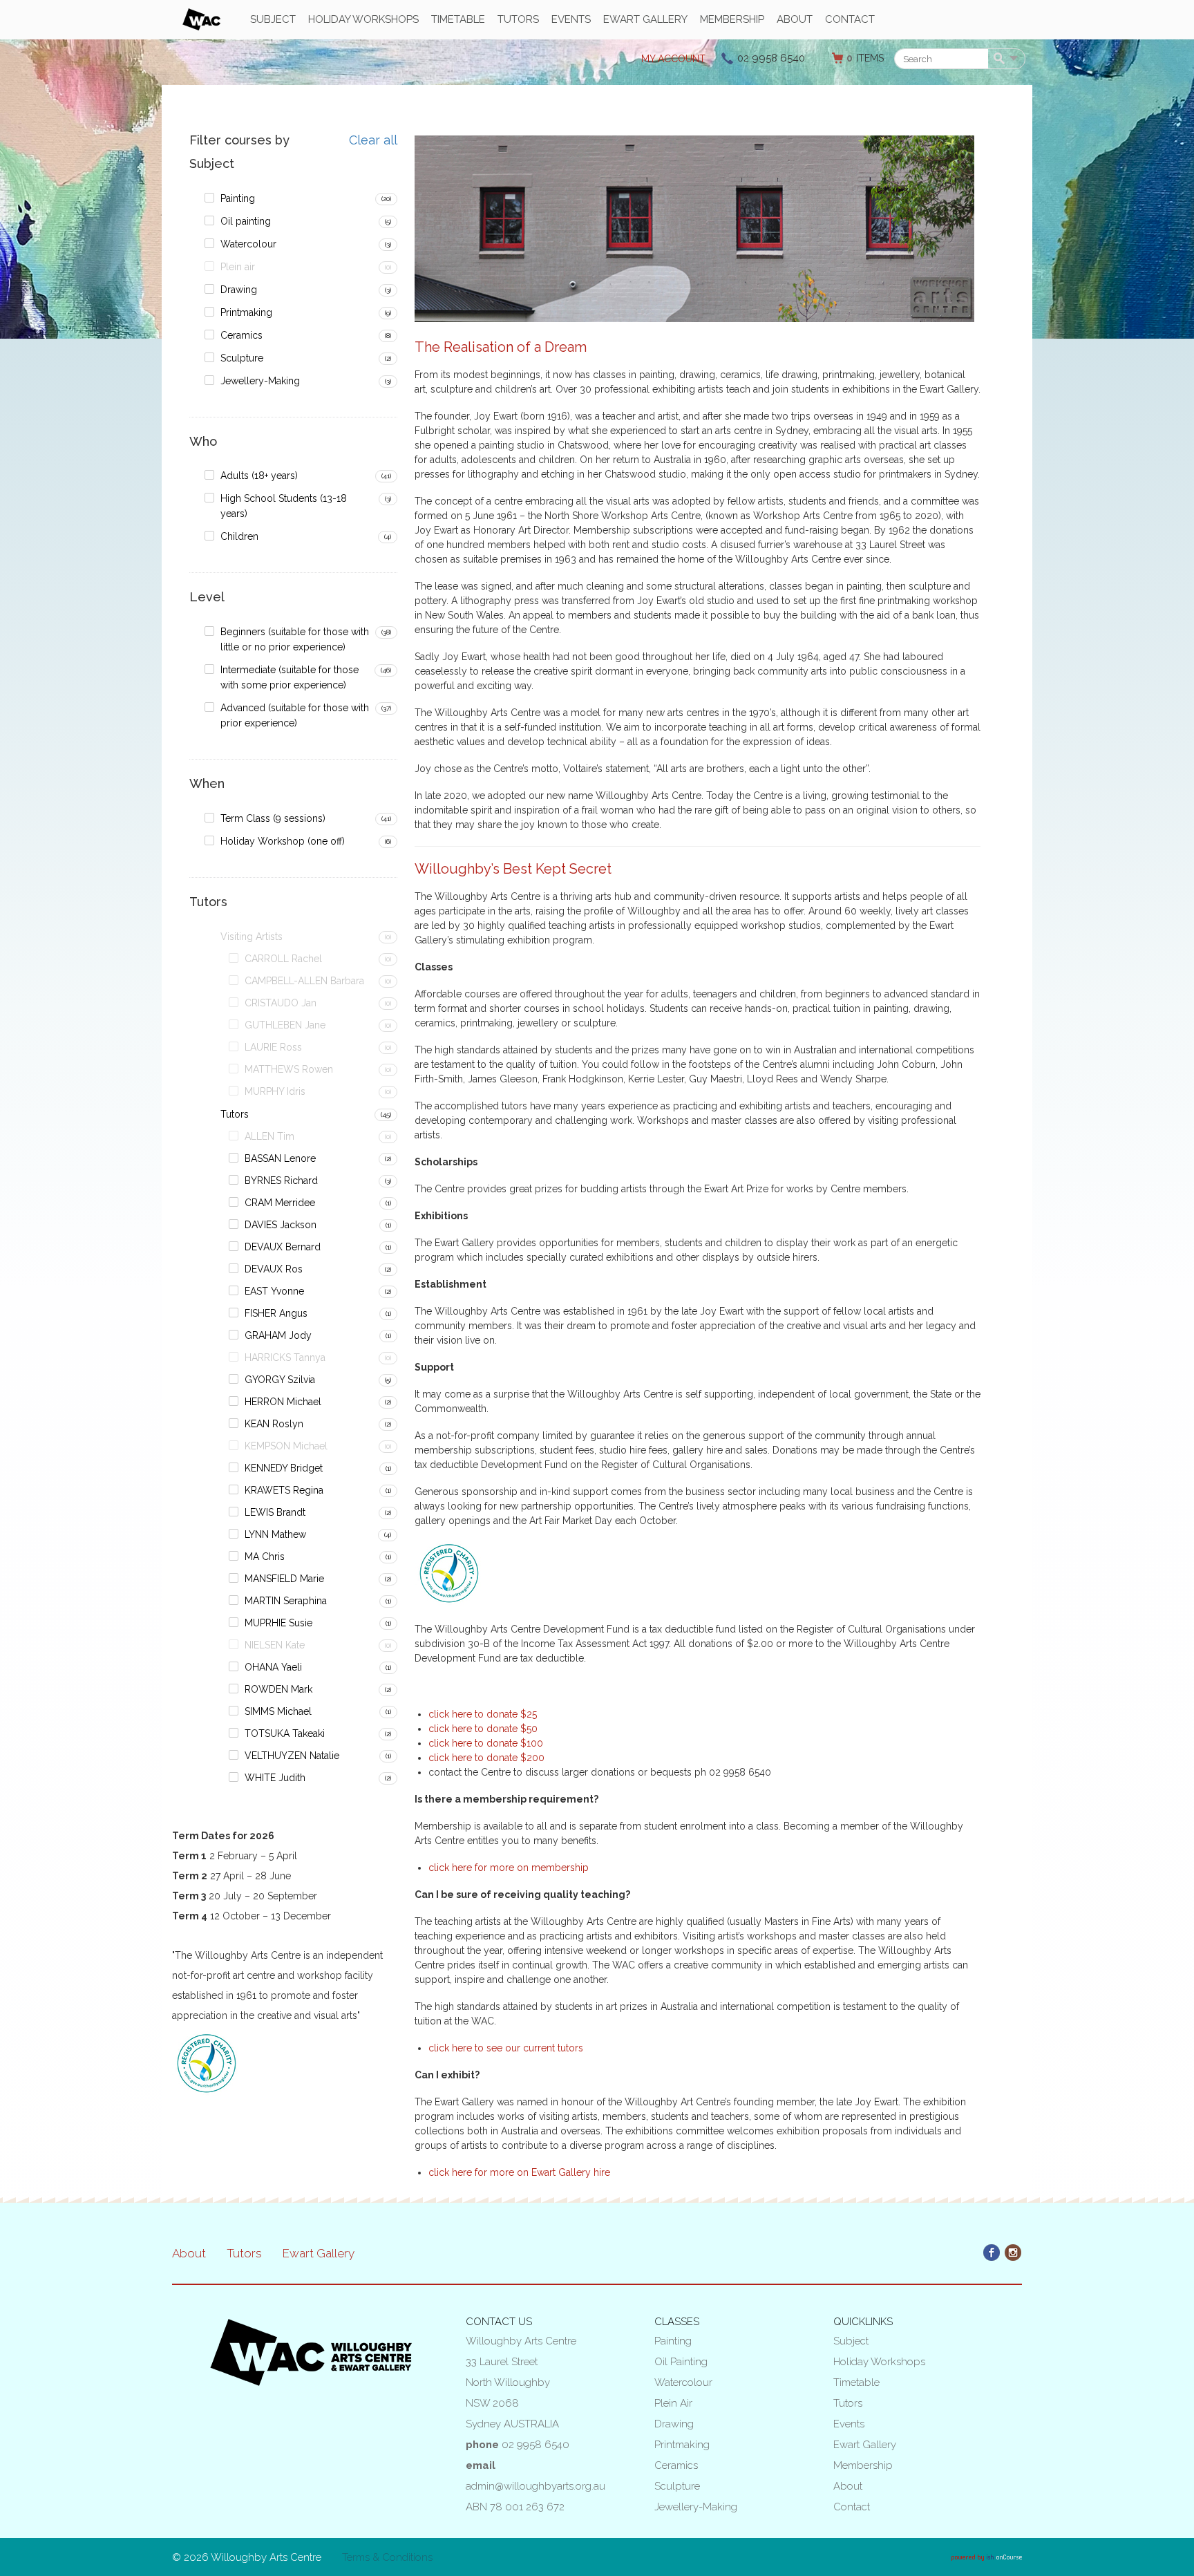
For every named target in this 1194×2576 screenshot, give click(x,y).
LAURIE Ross (273, 1047)
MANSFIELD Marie (284, 1579)
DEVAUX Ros (274, 1269)
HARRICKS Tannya (285, 1357)
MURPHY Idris (275, 1091)
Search (1002, 59)
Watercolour (248, 244)
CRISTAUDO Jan (281, 1003)
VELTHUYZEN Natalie (292, 1756)
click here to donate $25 (483, 1714)
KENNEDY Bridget (284, 1468)
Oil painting (246, 221)
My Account (673, 59)
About (795, 19)
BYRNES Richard (281, 1181)
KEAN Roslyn (274, 1424)
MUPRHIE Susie (278, 1623)
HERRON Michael (283, 1402)
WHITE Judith (275, 1778)
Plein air (238, 267)
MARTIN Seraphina (286, 1601)
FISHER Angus (276, 1313)
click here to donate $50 (483, 1729)
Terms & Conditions (387, 2557)
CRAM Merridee (280, 1203)
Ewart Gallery (645, 19)
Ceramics (241, 335)
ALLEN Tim (269, 1136)
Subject (273, 19)
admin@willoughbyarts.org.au (536, 2486)
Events (571, 19)
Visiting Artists (252, 937)
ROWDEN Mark (278, 1689)
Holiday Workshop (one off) (283, 841)
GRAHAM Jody (278, 1335)
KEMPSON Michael (286, 1446)
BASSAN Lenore (280, 1158)
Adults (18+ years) (259, 476)
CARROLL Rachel (283, 959)
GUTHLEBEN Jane (285, 1025)
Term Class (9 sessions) (273, 818)
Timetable (458, 19)
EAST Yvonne (274, 1291)
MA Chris (265, 1557)
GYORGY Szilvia (280, 1380)
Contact (850, 19)
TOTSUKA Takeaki (285, 1733)
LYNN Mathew (275, 1534)
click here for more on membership (509, 1868)
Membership (732, 19)
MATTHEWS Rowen (289, 1069)
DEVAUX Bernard (283, 1247)
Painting (238, 198)
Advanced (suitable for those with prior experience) (295, 715)
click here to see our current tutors (506, 2048)
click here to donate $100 (486, 1743)
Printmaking (246, 312)
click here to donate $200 (486, 1758)
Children (239, 536)
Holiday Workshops (363, 19)
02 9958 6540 (771, 58)
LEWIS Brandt (275, 1512)
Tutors (518, 19)
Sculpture (242, 358)
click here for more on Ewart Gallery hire (519, 2172)
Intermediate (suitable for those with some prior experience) (290, 677)
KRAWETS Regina (284, 1490)
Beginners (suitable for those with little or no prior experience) (295, 639)
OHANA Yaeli (273, 1667)
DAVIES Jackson (281, 1225)
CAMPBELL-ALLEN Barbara (304, 981)
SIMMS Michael (278, 1711)
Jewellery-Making (260, 381)
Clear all (373, 140)
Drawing (239, 290)
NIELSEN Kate (275, 1645)
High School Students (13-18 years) (284, 506)
